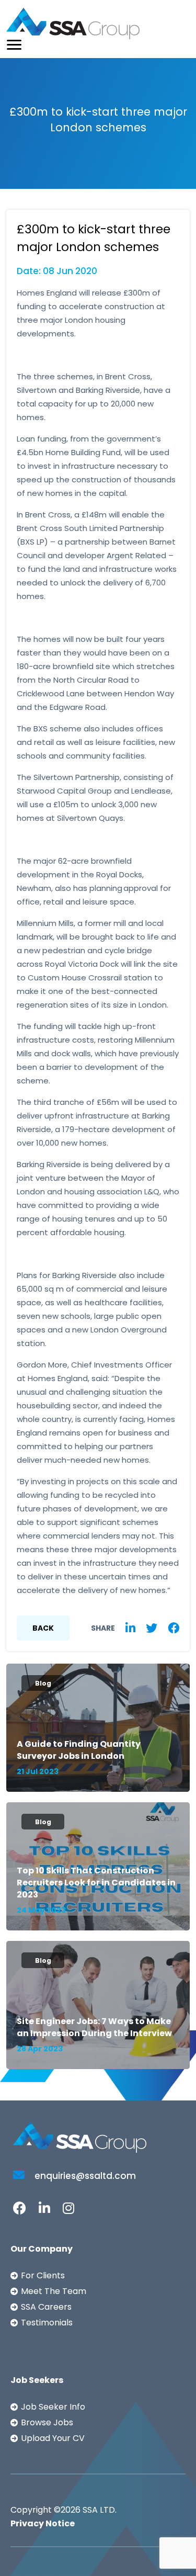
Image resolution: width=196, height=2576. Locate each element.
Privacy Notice (43, 2523)
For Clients (43, 2275)
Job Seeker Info (53, 2407)
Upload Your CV (53, 2438)
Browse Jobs (47, 2422)
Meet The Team (54, 2291)
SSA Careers (46, 2307)
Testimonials (47, 2323)
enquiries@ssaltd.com (84, 2176)
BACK (43, 1628)
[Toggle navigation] (14, 45)
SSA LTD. (100, 2510)
